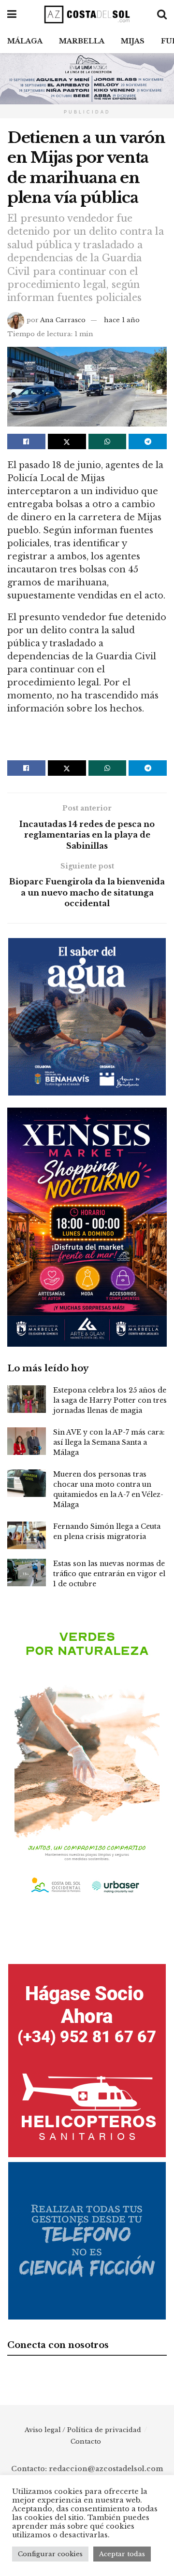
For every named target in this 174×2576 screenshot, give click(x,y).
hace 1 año (122, 320)
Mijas (133, 41)
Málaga (25, 41)
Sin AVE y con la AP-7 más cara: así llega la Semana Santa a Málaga (109, 1442)
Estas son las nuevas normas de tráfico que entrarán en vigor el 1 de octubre (109, 1574)
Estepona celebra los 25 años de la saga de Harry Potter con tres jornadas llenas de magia (110, 1400)
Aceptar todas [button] (122, 2554)
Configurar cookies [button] (50, 2554)
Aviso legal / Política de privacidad (83, 2430)
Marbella (82, 41)
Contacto (86, 2441)
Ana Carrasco (63, 320)
